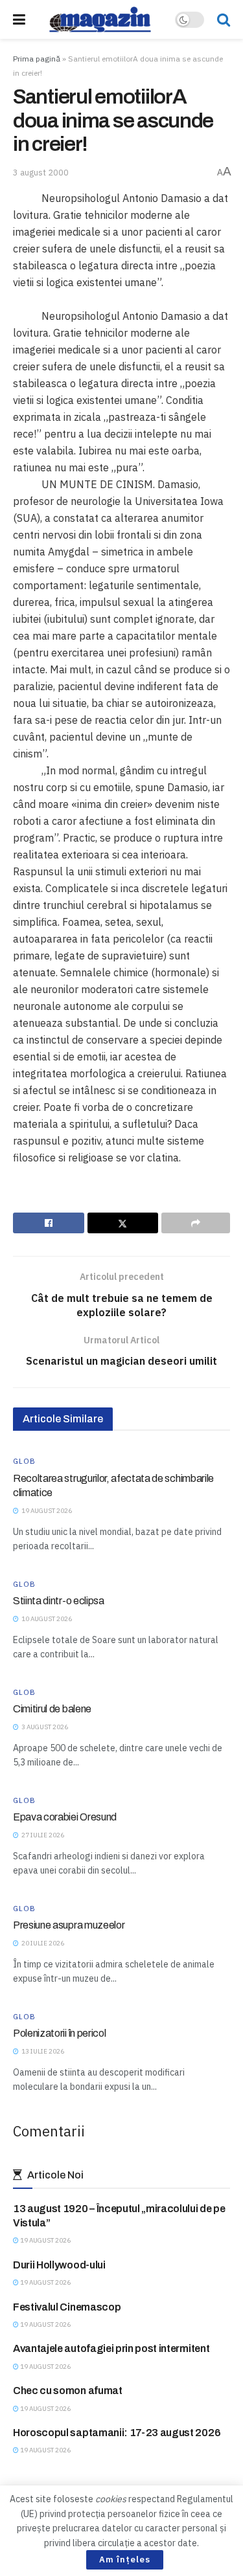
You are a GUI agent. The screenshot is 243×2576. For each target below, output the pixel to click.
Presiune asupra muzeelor (69, 1925)
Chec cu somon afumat (68, 2391)
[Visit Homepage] (100, 19)
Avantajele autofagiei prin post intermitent (111, 2348)
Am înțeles (125, 2559)
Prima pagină (37, 59)
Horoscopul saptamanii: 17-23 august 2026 (117, 2433)
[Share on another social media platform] (196, 1223)
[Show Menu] (19, 19)
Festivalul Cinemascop (67, 2307)
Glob (24, 1462)
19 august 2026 (45, 2240)
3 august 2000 (41, 173)
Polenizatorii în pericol (59, 2033)
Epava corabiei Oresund (65, 1817)
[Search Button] (224, 19)
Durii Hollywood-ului (59, 2265)
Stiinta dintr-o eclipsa (59, 1601)
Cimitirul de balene (52, 1709)
